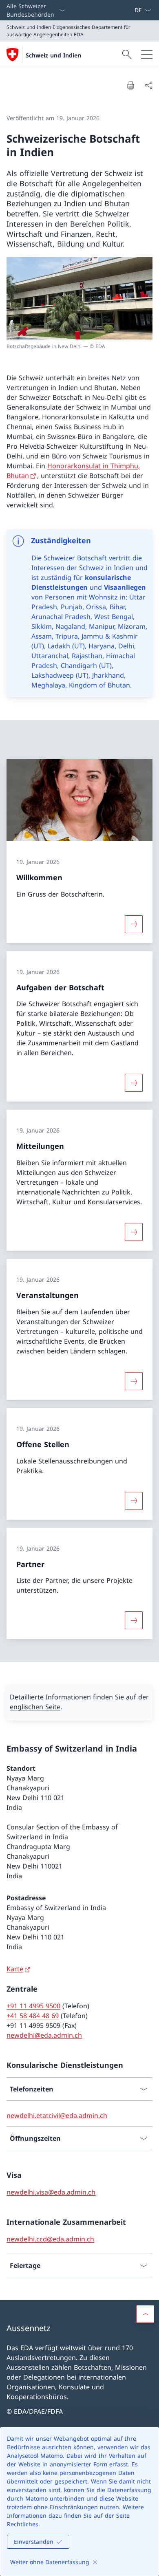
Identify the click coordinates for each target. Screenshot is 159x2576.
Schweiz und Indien (53, 55)
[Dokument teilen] (148, 85)
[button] (145, 2314)
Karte (15, 1969)
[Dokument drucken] (130, 85)
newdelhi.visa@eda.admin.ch (51, 2192)
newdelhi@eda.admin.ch (44, 2035)
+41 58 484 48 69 (33, 2016)
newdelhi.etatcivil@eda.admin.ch (57, 2115)
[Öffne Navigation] (147, 55)
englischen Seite (35, 1707)
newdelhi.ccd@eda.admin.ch (50, 2239)
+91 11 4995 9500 (33, 2006)
